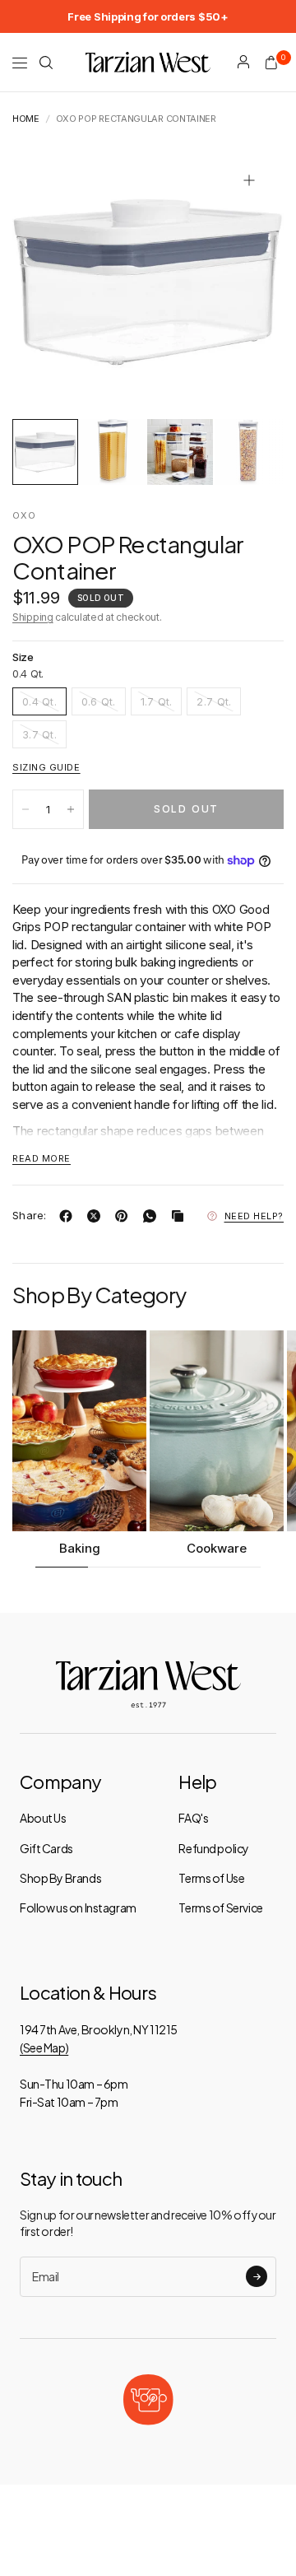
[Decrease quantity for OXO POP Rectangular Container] (25, 809)
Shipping (33, 617)
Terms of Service (220, 1908)
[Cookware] (217, 1431)
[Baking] (79, 1431)
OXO (24, 515)
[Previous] (50, 282)
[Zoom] (249, 180)
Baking (80, 1548)
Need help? (254, 1216)
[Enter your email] (257, 2276)
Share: (30, 1216)
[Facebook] (69, 1216)
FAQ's (193, 1818)
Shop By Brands (60, 1878)
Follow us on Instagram (78, 1908)
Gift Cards (46, 1848)
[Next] (246, 282)
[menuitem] (148, 16)
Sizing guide (46, 767)
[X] (97, 1216)
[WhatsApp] (153, 1216)
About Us (43, 1818)
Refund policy (214, 1848)
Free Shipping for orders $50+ (148, 16)
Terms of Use (211, 1878)
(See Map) (44, 2047)
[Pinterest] (125, 1216)
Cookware (217, 1548)
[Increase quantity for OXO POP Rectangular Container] (71, 809)
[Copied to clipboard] (181, 1216)
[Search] (46, 63)
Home (26, 119)
